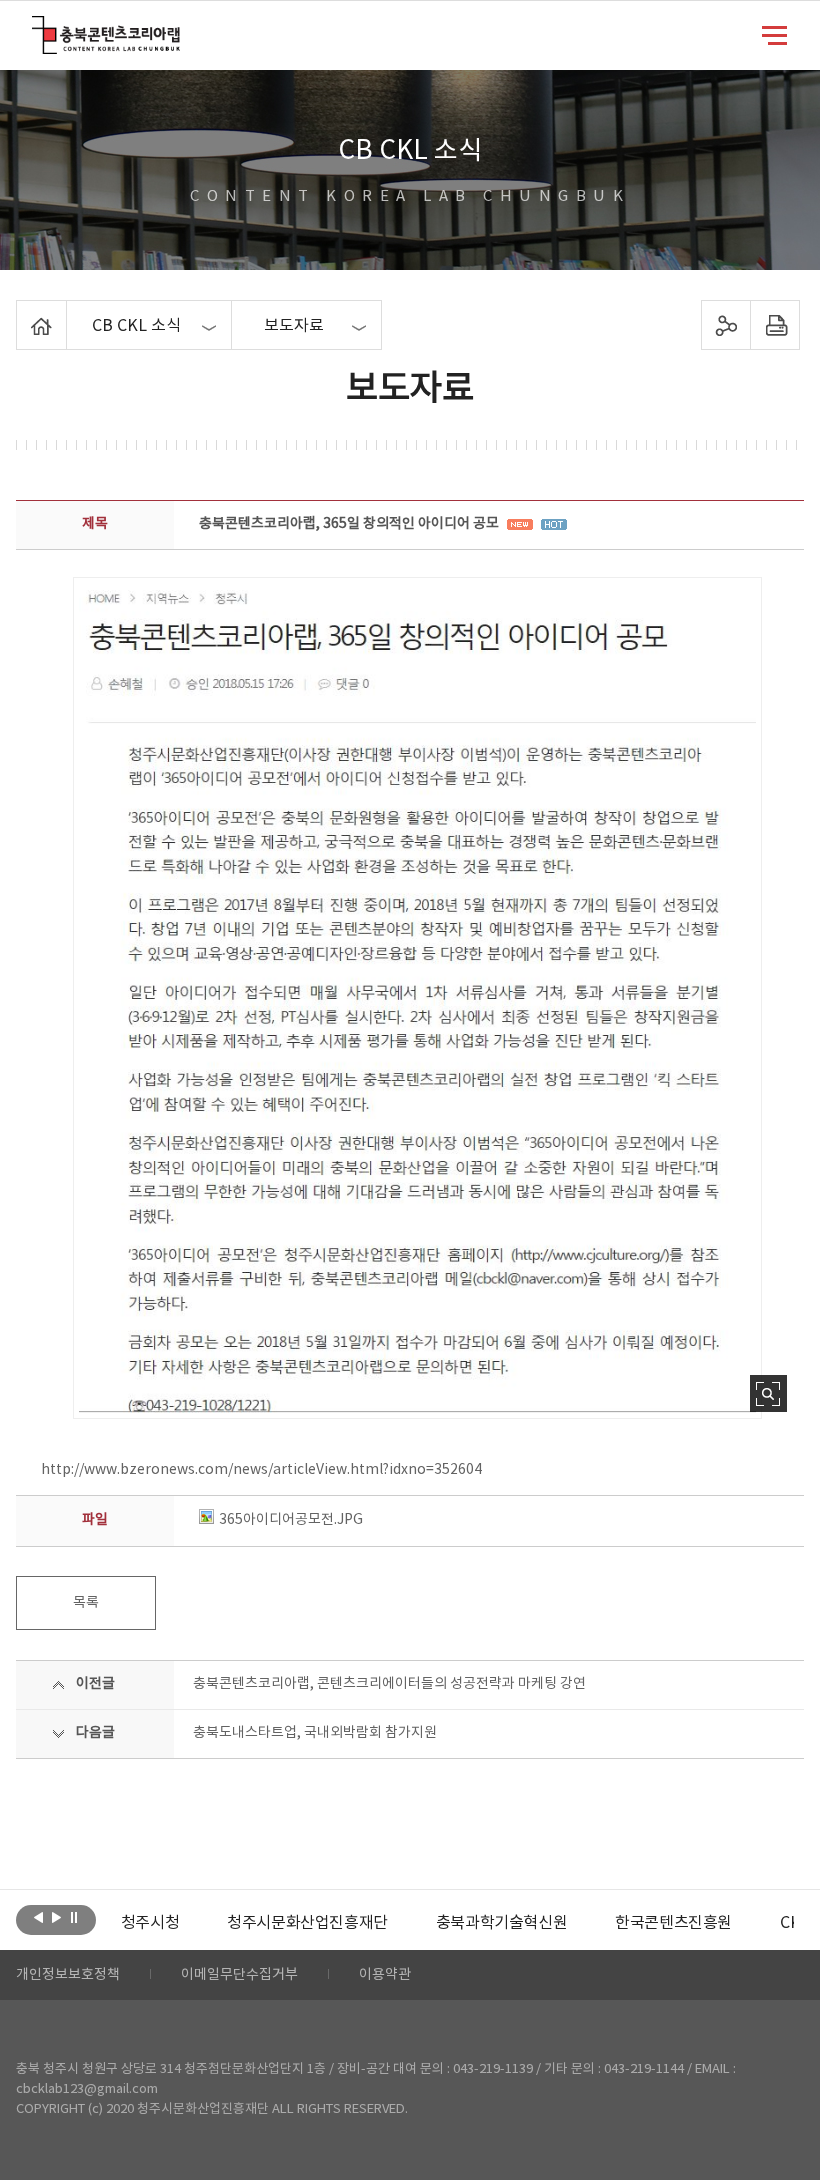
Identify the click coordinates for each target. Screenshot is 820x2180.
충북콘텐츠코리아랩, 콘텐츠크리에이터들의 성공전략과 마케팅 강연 (389, 1684)
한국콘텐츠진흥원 (673, 1923)
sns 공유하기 (725, 325)
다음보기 (56, 1918)
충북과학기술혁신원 (501, 1923)
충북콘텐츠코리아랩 (36, 27)
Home (21, 312)
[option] (150, 1923)
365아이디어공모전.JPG (291, 1520)
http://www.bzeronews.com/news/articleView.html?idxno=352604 (261, 1470)
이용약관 (385, 1975)
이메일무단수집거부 (239, 1975)
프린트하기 (774, 325)
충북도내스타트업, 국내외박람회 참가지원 (315, 1733)
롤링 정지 (74, 1918)
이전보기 (38, 1918)
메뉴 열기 (774, 34)
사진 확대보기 (768, 1393)
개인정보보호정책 (68, 1975)
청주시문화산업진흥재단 (307, 1923)
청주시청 (150, 1923)
